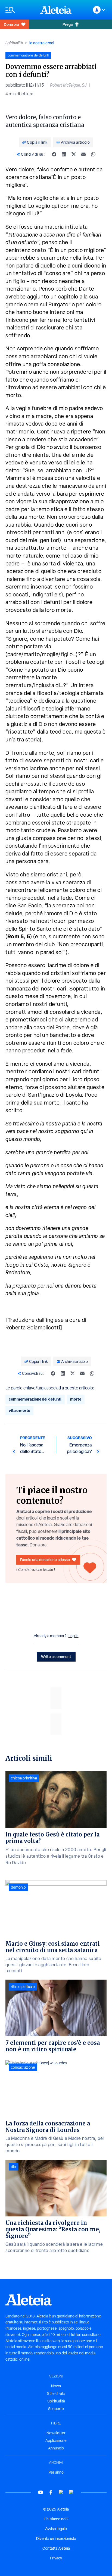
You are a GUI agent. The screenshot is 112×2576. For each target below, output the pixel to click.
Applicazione (56, 2440)
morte (76, 1399)
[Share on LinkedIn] (64, 154)
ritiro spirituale (23, 1987)
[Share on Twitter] (74, 154)
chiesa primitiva (24, 1778)
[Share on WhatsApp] (93, 154)
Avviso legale (56, 2529)
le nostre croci (42, 43)
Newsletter (56, 2433)
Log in (74, 1636)
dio (13, 2167)
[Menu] (20, 10)
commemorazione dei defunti (35, 1399)
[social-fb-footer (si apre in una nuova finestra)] (51, 2492)
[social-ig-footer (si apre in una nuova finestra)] (71, 2492)
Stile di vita (56, 2393)
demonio (18, 1887)
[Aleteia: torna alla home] (56, 10)
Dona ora (11, 24)
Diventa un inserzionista (56, 2539)
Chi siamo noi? (56, 2519)
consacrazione (23, 2067)
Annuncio (56, 2448)
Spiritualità (14, 43)
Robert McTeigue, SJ (68, 85)
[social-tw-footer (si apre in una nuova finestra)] (61, 2492)
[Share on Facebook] (54, 154)
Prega (68, 24)
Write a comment (56, 1657)
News (56, 2386)
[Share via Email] (83, 154)
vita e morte (19, 1410)
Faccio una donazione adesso (45, 1560)
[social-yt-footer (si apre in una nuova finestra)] (41, 2492)
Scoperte (56, 2409)
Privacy (56, 2558)
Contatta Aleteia (56, 2548)
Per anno (56, 2472)
